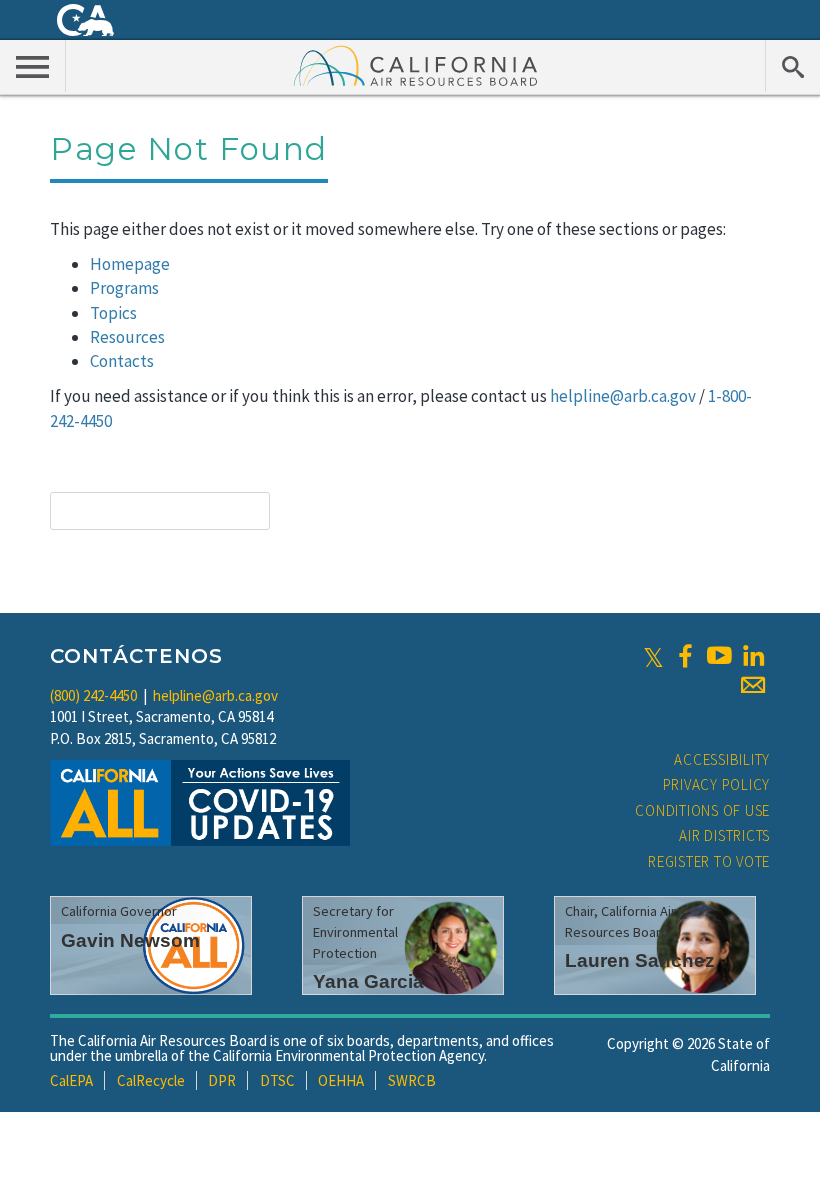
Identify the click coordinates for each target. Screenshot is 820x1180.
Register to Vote (709, 861)
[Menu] (33, 66)
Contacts (122, 361)
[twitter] (653, 656)
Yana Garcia (368, 981)
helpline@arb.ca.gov (623, 396)
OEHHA (341, 1080)
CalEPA (71, 1080)
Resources (127, 337)
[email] (753, 685)
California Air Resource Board (416, 65)
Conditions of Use (702, 810)
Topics (113, 313)
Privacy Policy (717, 784)
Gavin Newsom (130, 940)
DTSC (277, 1080)
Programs (124, 288)
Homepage (130, 264)
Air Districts (724, 835)
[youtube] (719, 656)
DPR (222, 1080)
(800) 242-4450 (93, 695)
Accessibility (722, 759)
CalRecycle (151, 1080)
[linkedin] (753, 656)
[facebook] (685, 656)
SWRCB (412, 1080)
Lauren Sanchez (640, 960)
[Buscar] (792, 66)
